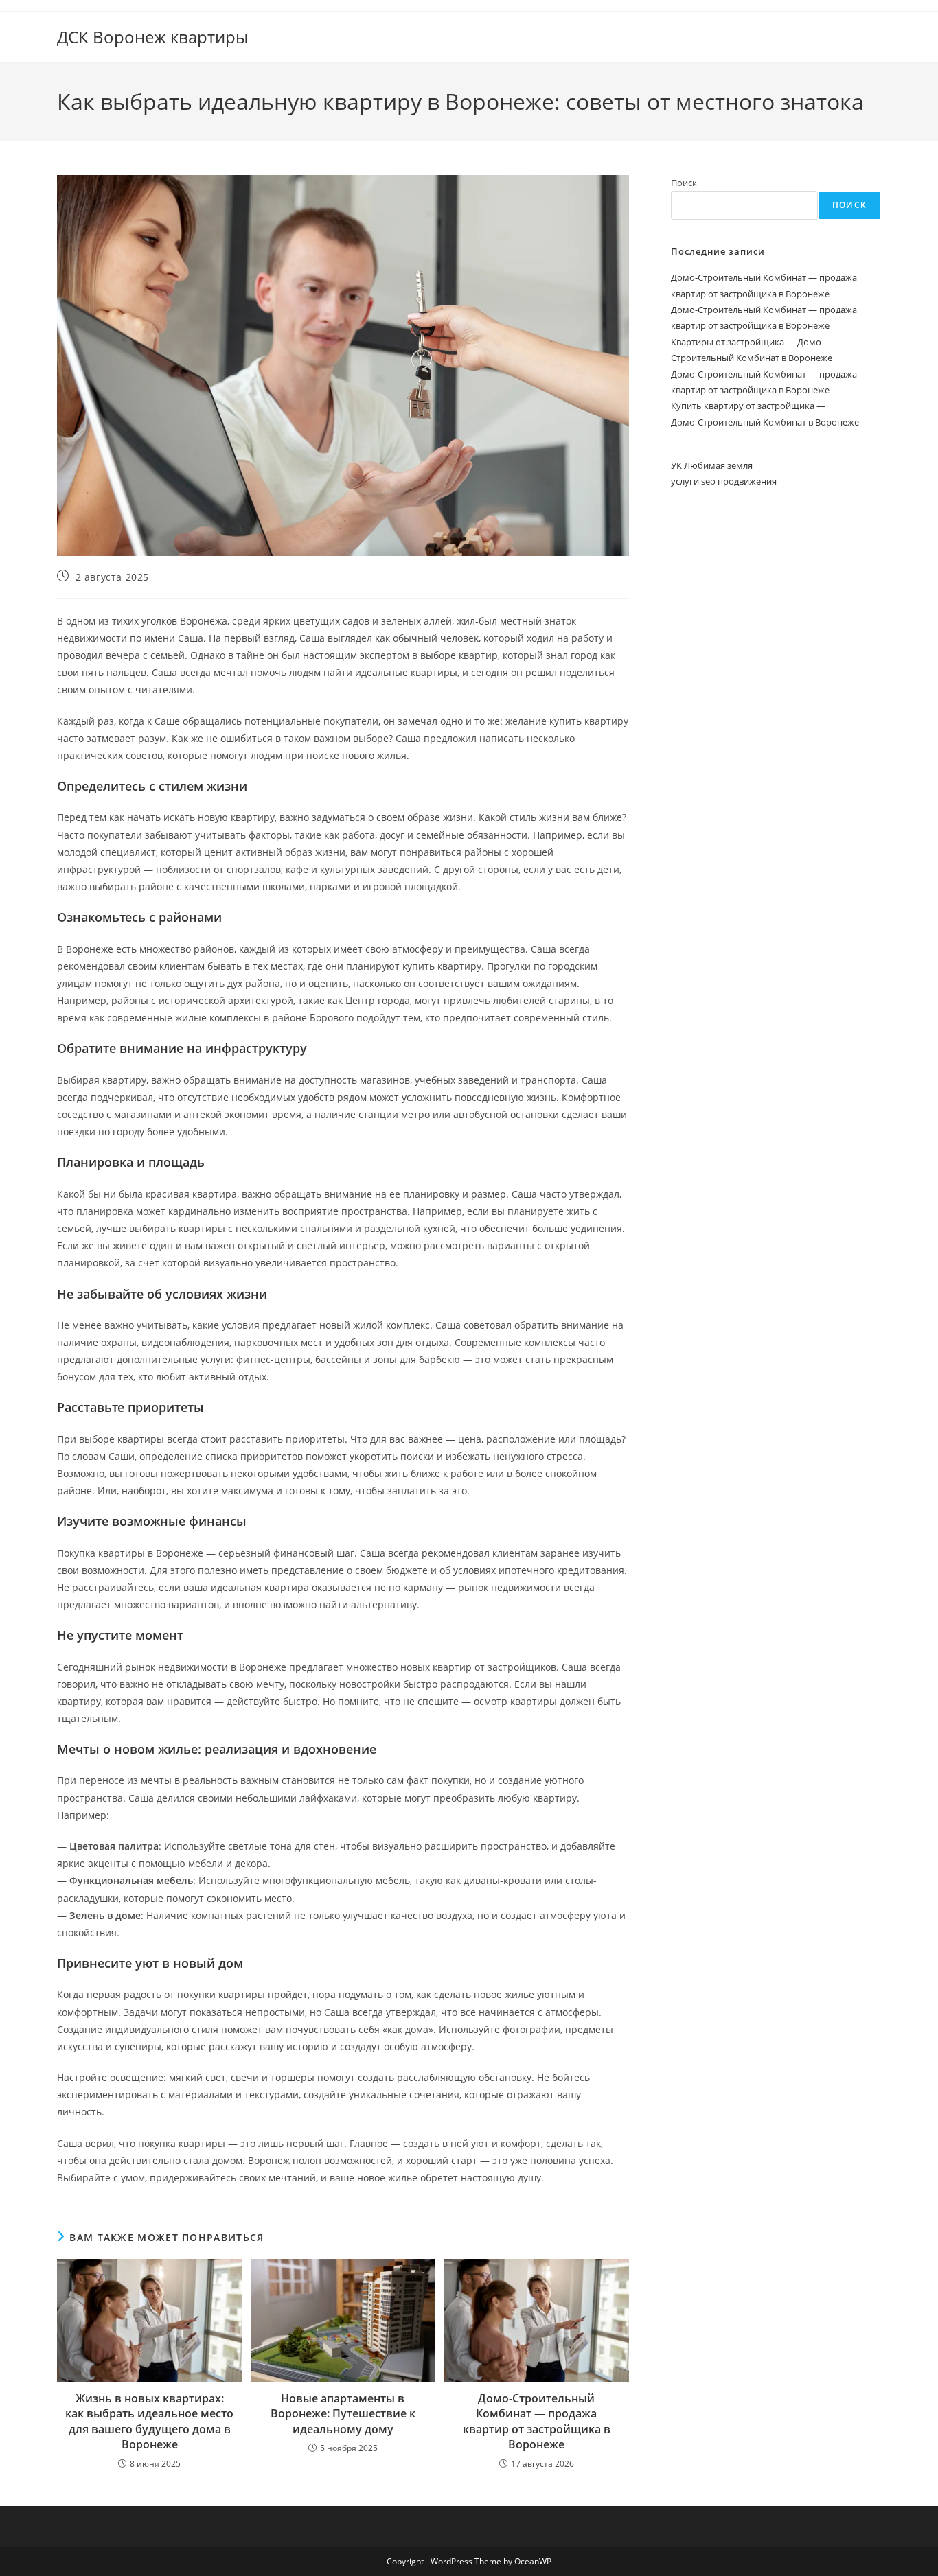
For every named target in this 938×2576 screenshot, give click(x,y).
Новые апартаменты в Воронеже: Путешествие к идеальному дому (343, 2414)
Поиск (684, 183)
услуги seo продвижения (724, 481)
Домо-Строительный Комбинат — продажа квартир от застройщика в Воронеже (537, 2421)
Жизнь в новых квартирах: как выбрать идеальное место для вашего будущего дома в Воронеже (149, 2421)
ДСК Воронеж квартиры (152, 37)
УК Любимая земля (712, 465)
